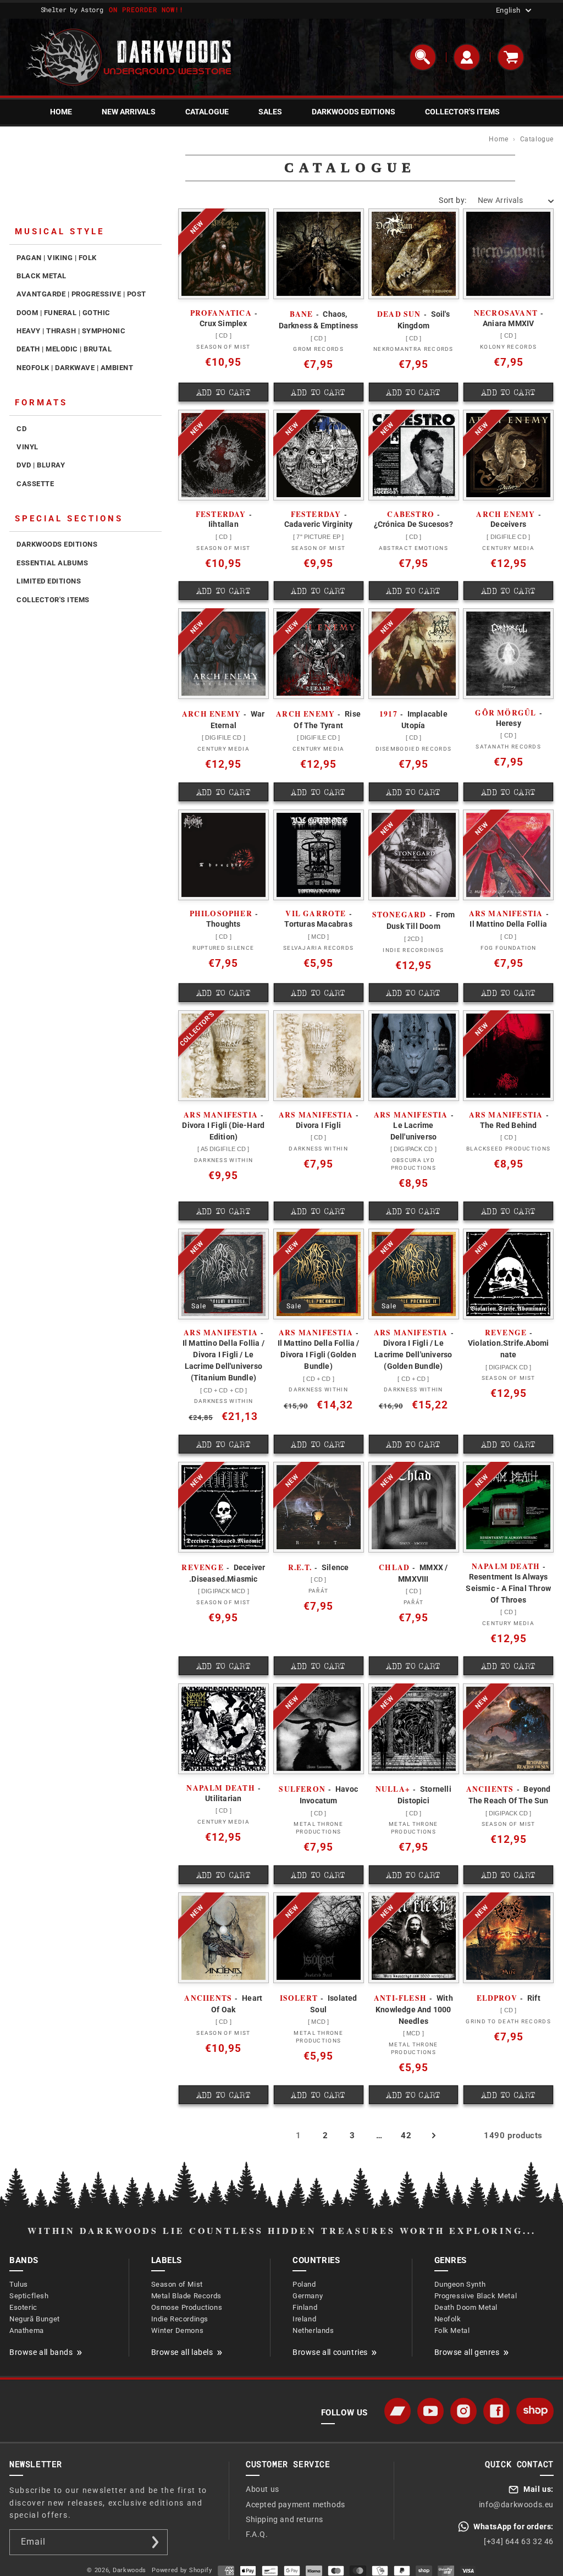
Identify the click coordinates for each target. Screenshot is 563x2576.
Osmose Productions (187, 2307)
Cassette (35, 484)
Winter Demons (178, 2330)
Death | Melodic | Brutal (64, 349)
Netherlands (313, 2330)
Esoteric (23, 2307)
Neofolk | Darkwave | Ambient (75, 368)
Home (498, 139)
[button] (423, 57)
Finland (305, 2307)
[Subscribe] (155, 2542)
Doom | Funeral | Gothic (64, 313)
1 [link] (299, 2135)
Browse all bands (41, 2352)
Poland (304, 2284)
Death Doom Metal (466, 2307)
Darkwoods (129, 2570)
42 (406, 2135)
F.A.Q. (257, 2534)
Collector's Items (53, 600)
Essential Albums (52, 563)
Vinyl (27, 447)
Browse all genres (467, 2352)
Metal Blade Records (186, 2296)
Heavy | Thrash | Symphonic (71, 331)
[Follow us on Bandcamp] (398, 2411)
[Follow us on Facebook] (496, 2411)
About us (263, 2489)
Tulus (19, 2284)
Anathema (27, 2330)
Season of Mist (177, 2284)
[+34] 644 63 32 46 (519, 2541)
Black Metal (42, 276)
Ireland (304, 2319)
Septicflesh (29, 2296)
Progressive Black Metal (476, 2296)
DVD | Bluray (41, 465)
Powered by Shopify (182, 2570)
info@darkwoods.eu (516, 2505)
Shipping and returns (285, 2519)
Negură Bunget (35, 2319)
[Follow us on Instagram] (463, 2411)
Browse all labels (182, 2352)
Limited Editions (49, 581)
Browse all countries (330, 2352)
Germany (308, 2296)
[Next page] (433, 2135)
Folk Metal (452, 2330)
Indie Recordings (180, 2319)
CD (21, 429)
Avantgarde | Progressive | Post (81, 294)
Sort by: (452, 200)
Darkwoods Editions (57, 544)
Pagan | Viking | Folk (57, 258)
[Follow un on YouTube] (430, 2411)
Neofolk (448, 2319)
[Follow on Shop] (535, 2411)
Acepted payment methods (296, 2505)
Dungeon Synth (460, 2284)
